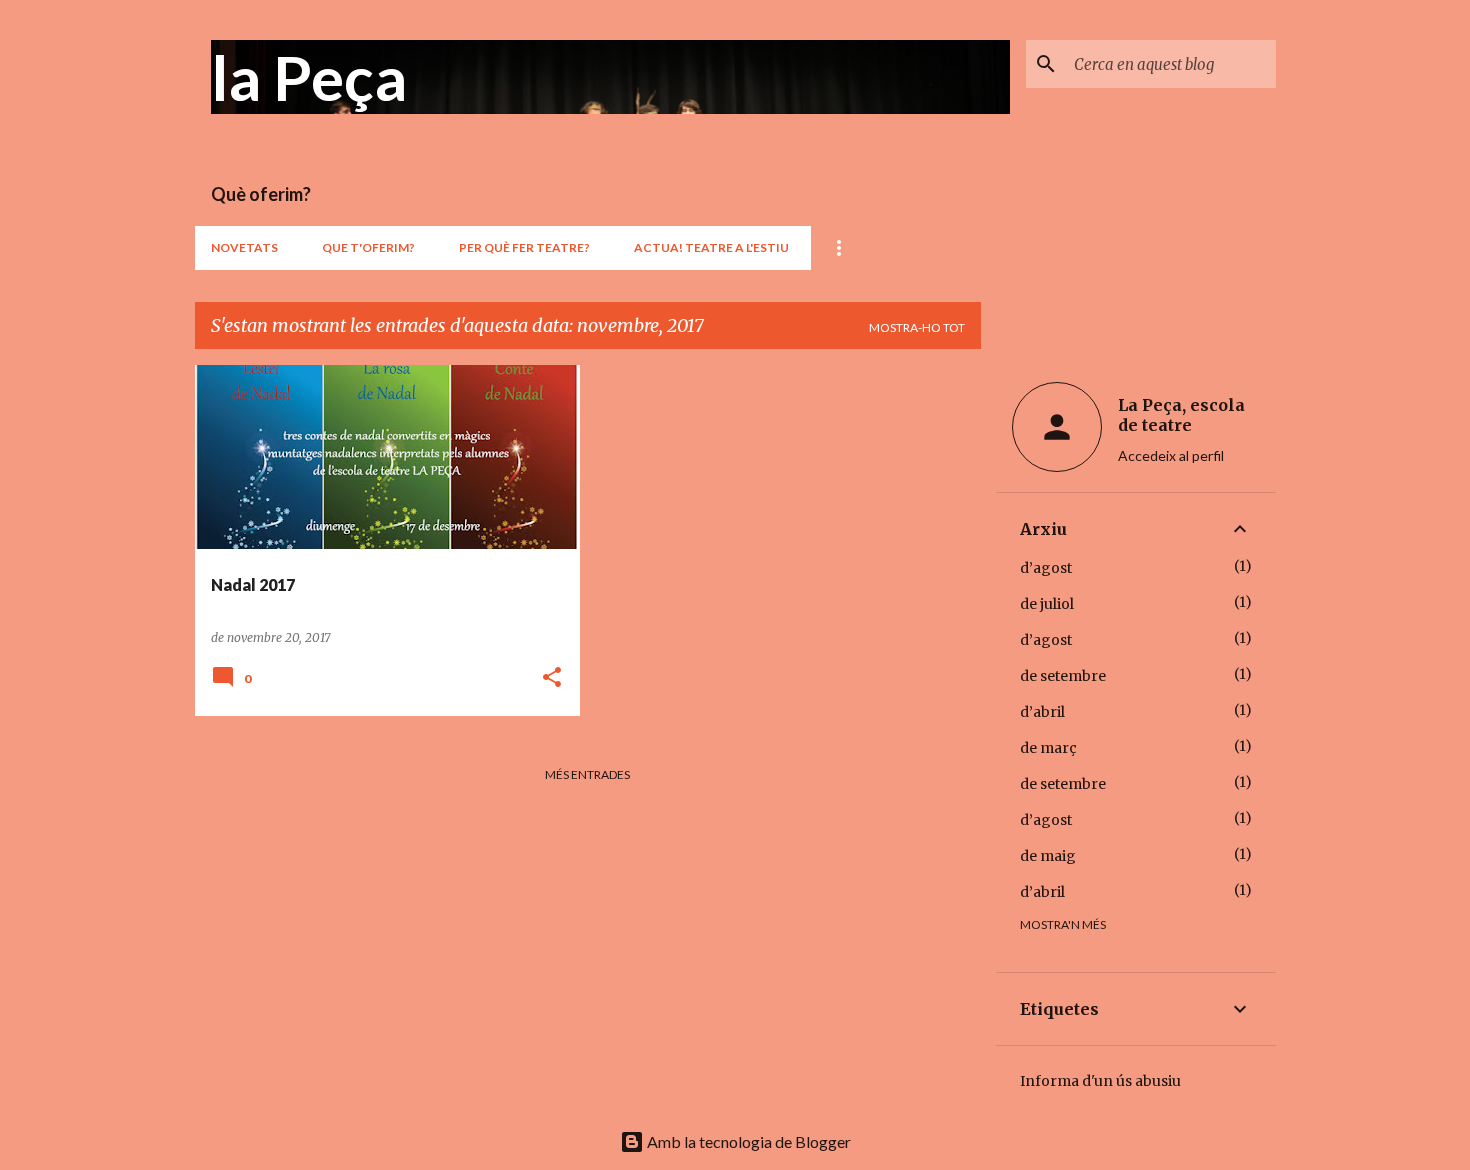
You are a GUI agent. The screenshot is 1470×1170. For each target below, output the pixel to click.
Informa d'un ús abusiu (1100, 1081)
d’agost (1046, 568)
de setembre (1063, 676)
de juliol (1047, 604)
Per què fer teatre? (524, 247)
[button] (552, 678)
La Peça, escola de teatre (1181, 415)
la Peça (309, 77)
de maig (1048, 856)
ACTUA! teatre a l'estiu (711, 247)
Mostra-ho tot (917, 327)
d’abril (1042, 712)
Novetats (244, 247)
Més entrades (587, 774)
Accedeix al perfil (1171, 455)
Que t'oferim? (368, 247)
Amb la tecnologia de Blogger (747, 1141)
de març (1048, 748)
